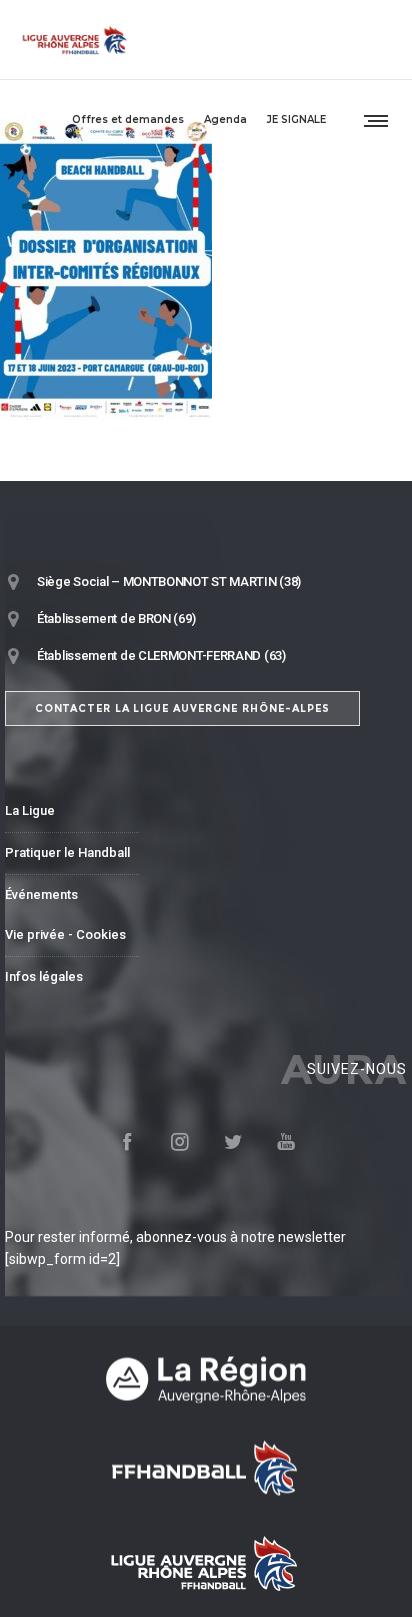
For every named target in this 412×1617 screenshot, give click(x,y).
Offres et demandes (128, 119)
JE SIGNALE (296, 119)
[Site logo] (75, 40)
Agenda (225, 119)
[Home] (206, 1379)
